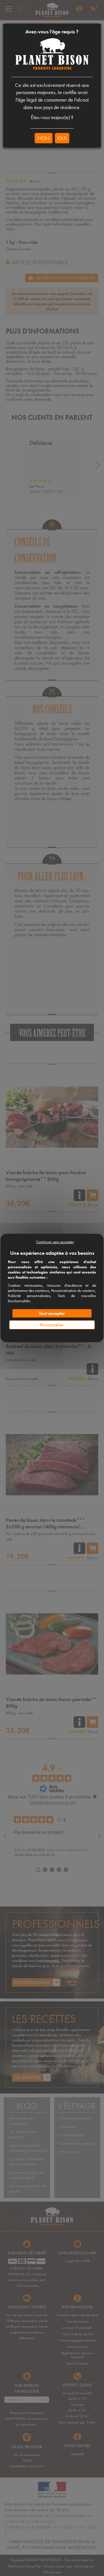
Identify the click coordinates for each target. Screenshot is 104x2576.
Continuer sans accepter (55, 1242)
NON (44, 138)
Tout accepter (52, 1313)
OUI (62, 138)
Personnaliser (52, 1325)
